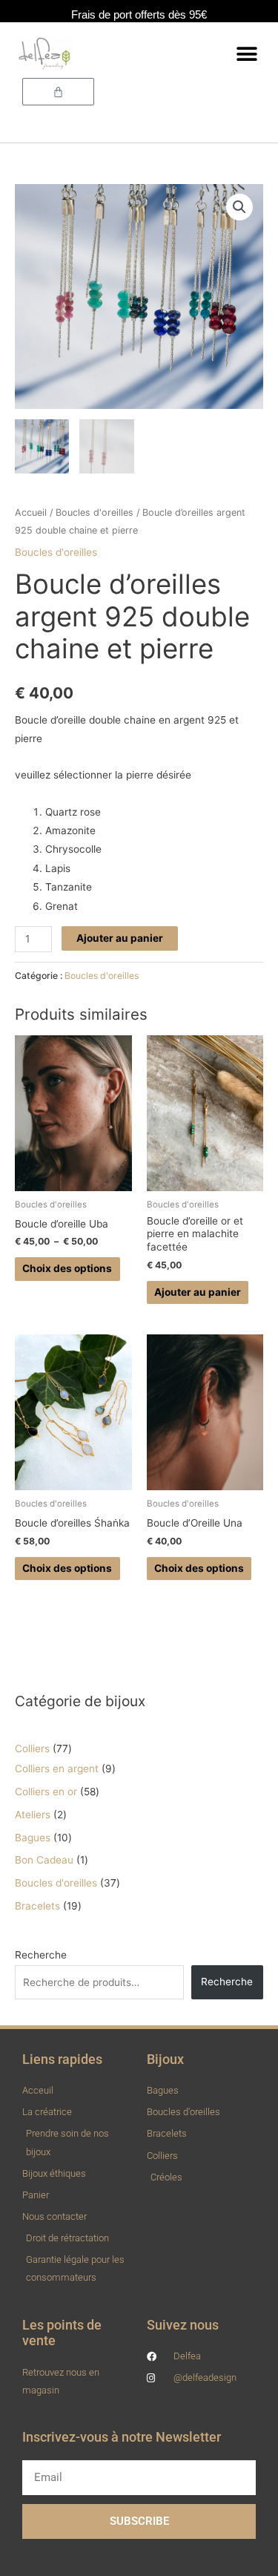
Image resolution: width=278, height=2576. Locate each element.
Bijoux (165, 2059)
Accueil (31, 512)
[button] (246, 54)
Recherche (41, 1955)
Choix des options (67, 1268)
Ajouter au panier (120, 938)
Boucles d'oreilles (95, 512)
